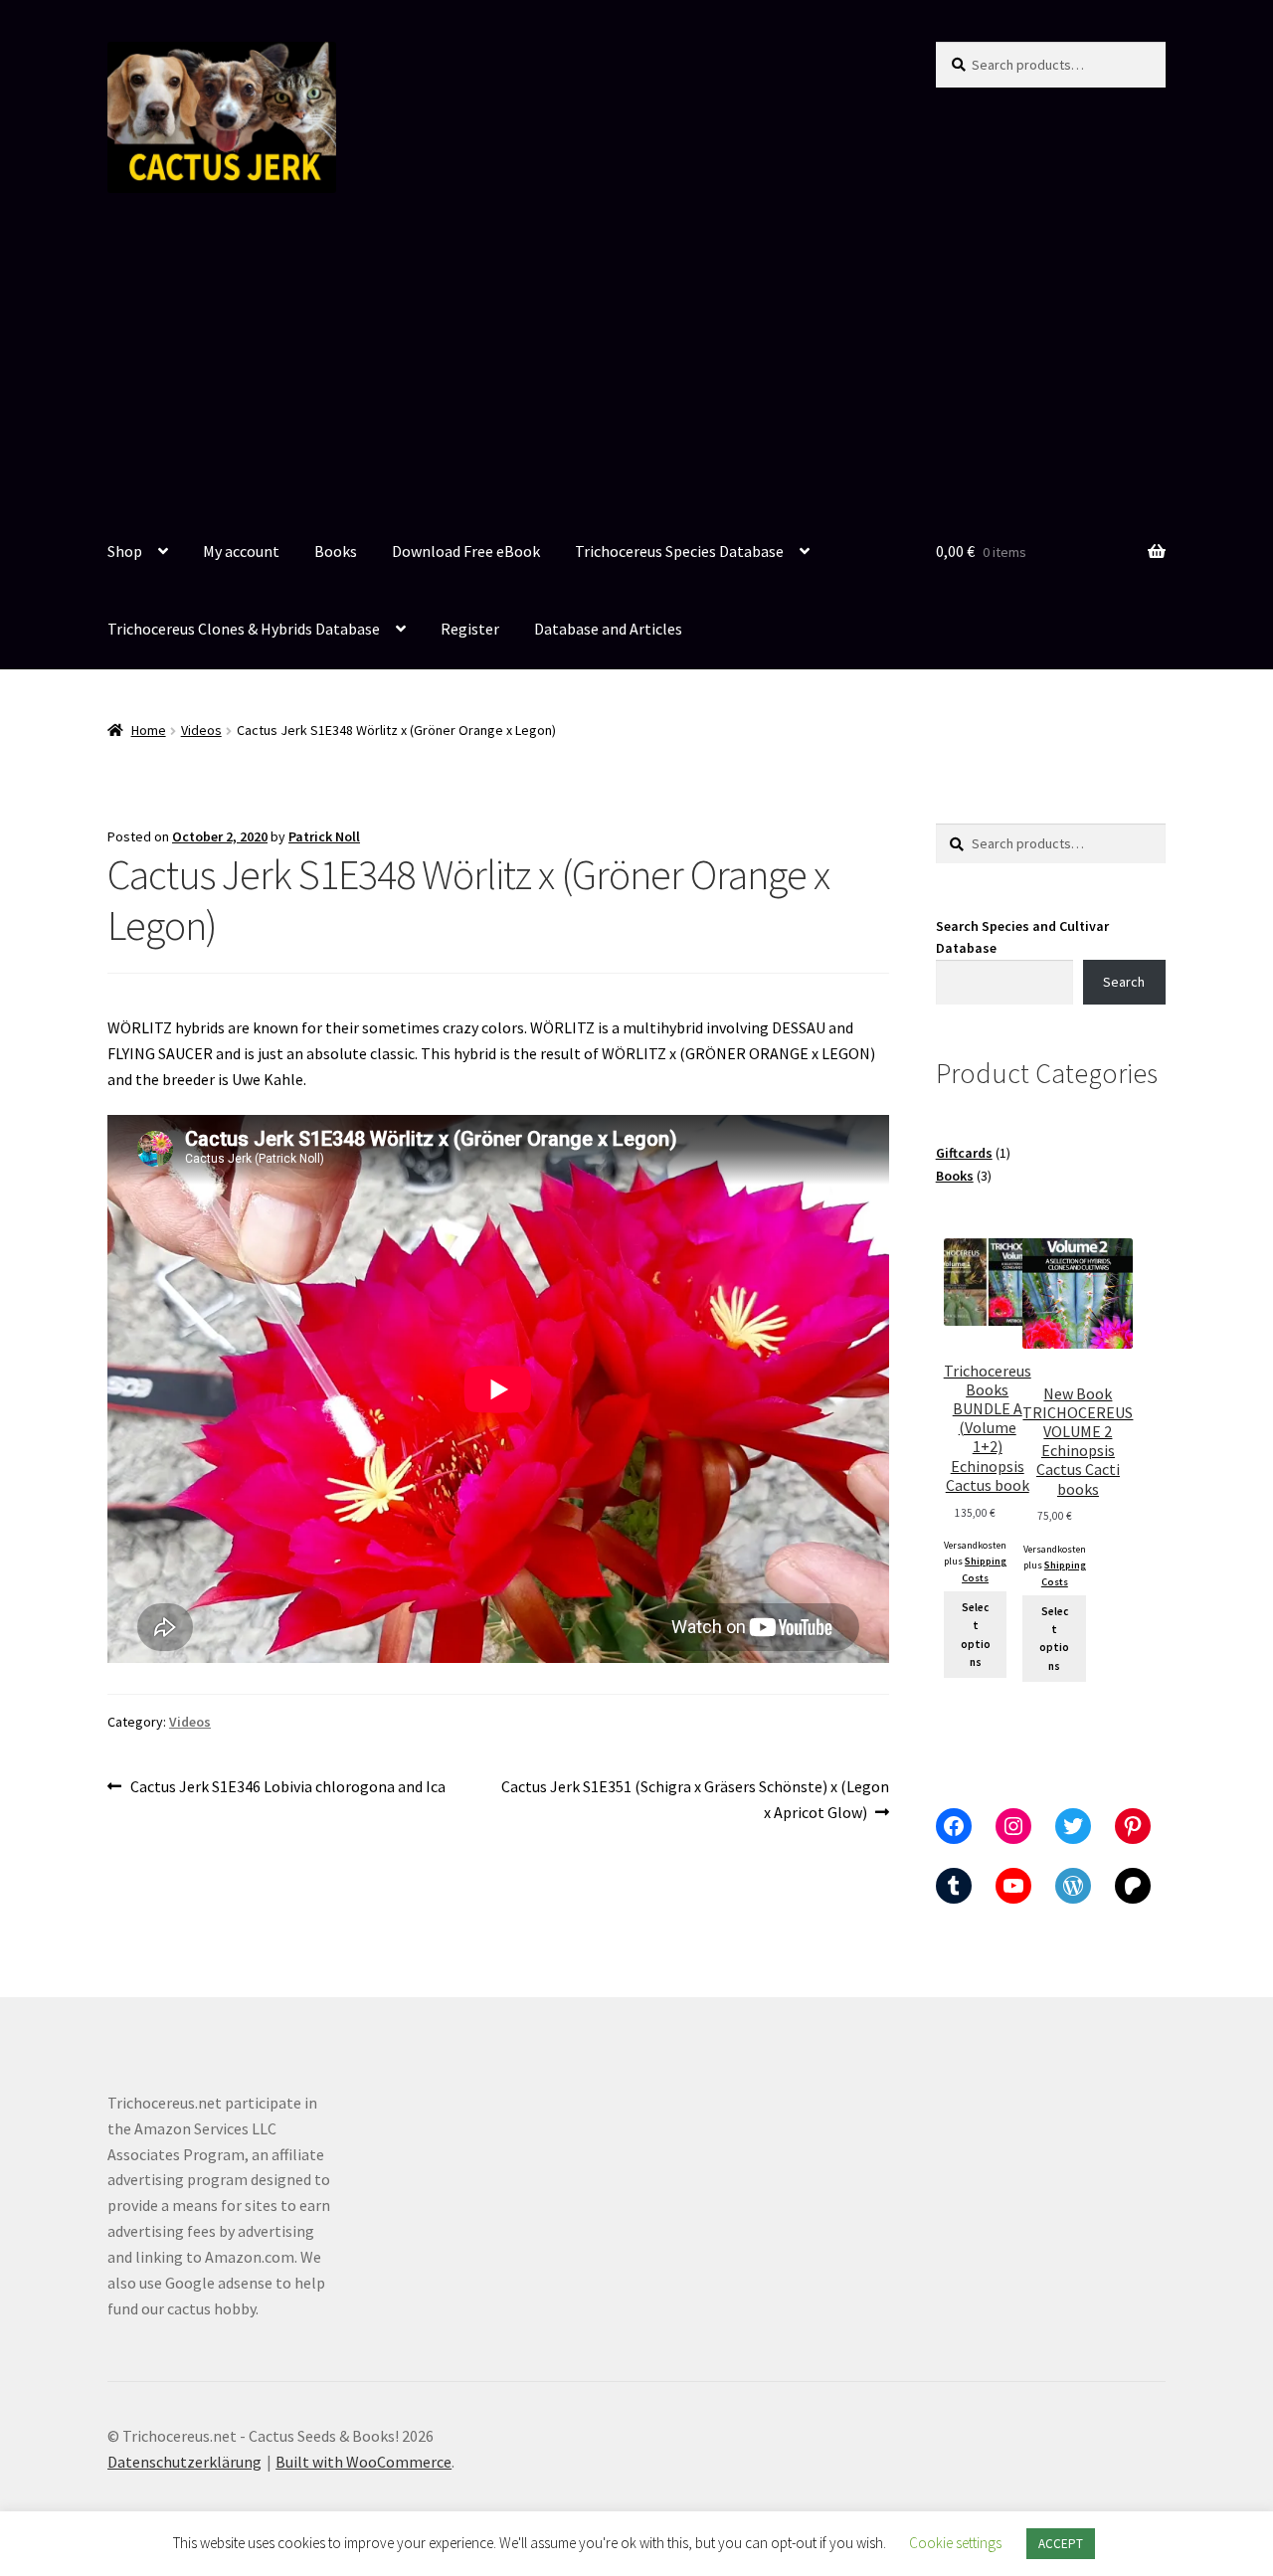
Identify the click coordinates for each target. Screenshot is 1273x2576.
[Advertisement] (636, 365)
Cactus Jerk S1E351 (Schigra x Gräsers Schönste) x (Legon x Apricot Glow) (695, 1799)
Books (336, 551)
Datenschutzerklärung (184, 2462)
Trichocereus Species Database (679, 551)
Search (1124, 982)
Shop (125, 551)
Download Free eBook (466, 551)
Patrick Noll (324, 836)
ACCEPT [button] (1061, 2544)
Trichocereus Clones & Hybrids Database (244, 629)
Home (149, 730)
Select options (976, 1635)
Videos (201, 730)
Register (470, 629)
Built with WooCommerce (364, 2462)
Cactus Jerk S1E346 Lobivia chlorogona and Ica (287, 1788)
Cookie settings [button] (955, 2543)
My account (241, 551)
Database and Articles (608, 629)
